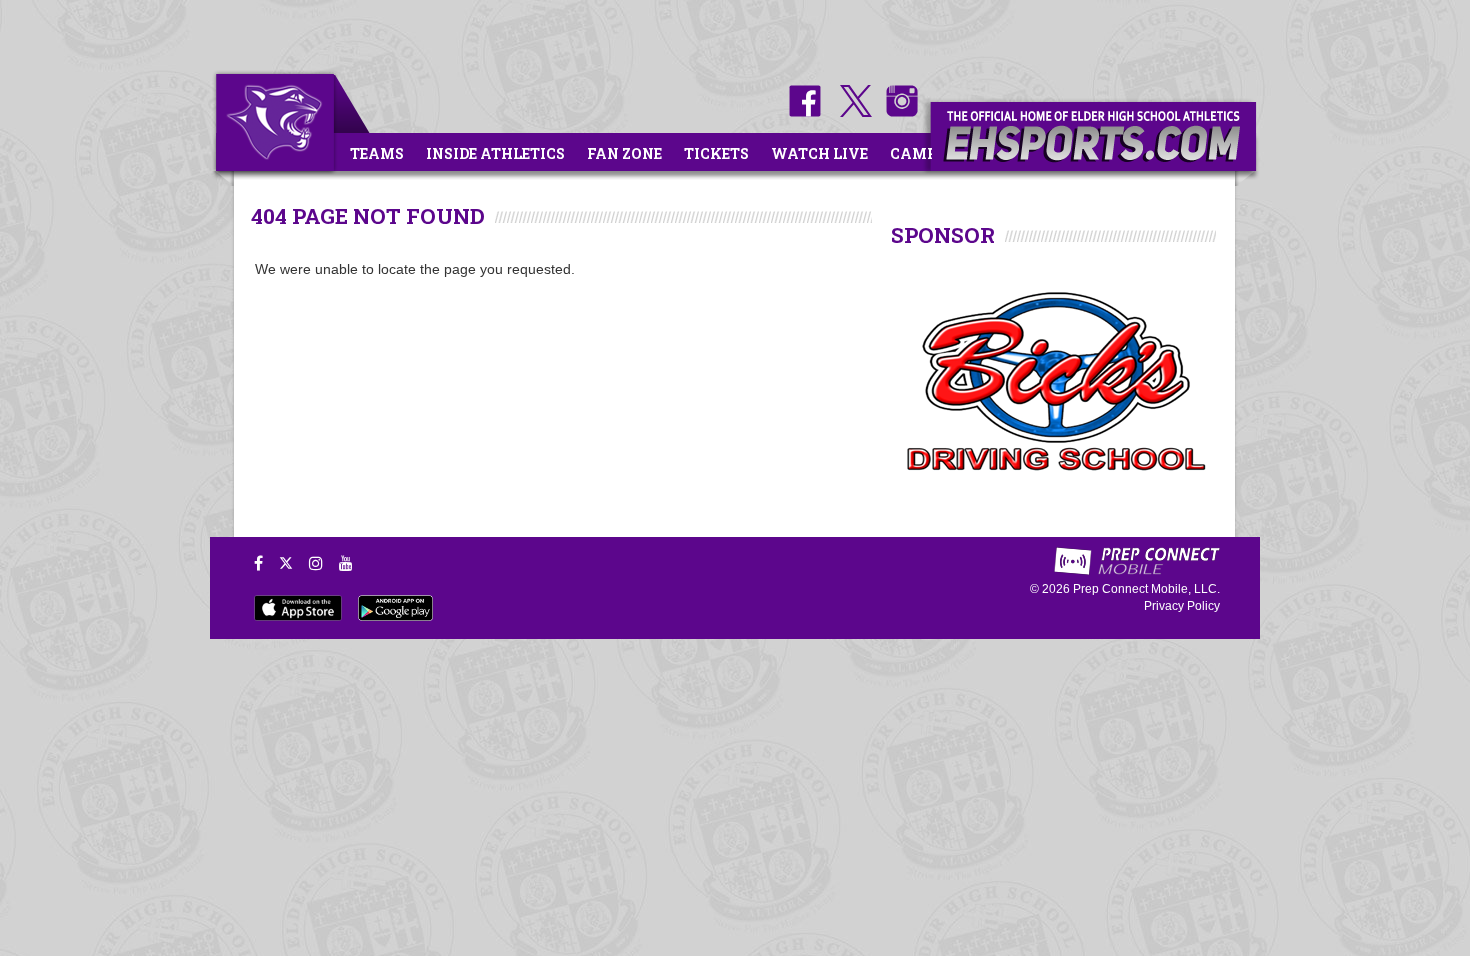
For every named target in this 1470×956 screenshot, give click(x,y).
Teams (377, 153)
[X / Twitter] (286, 563)
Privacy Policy (1182, 606)
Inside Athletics (495, 153)
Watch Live (819, 153)
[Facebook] (258, 563)
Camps (918, 153)
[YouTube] (346, 563)
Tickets (716, 153)
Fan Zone (624, 153)
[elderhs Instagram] (897, 112)
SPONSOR (943, 235)
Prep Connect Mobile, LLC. (1146, 589)
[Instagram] (316, 563)
